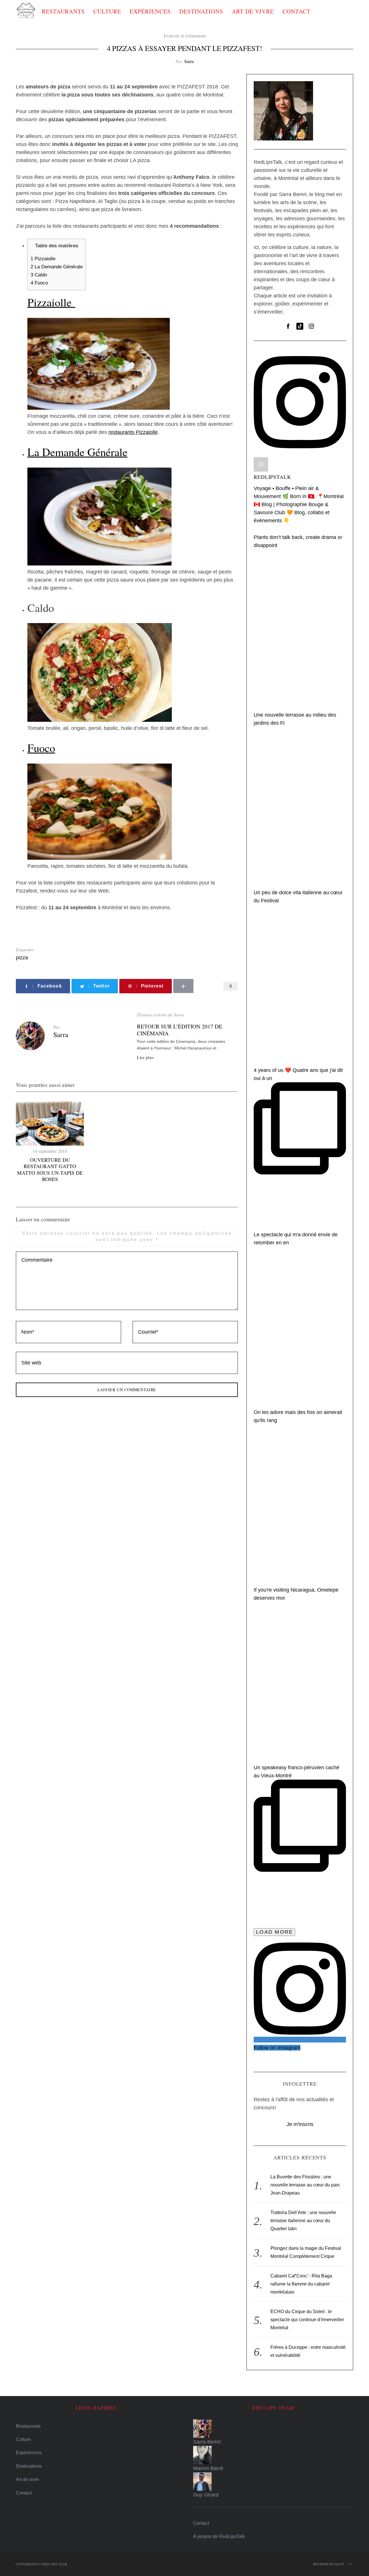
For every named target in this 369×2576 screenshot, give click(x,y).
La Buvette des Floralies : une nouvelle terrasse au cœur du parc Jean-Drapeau (305, 2185)
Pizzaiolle (44, 259)
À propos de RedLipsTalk (219, 2536)
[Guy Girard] (273, 2482)
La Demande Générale (57, 267)
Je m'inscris (300, 2124)
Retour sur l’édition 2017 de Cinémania (180, 1030)
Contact (296, 11)
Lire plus (145, 1058)
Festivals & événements (185, 36)
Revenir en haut (328, 2564)
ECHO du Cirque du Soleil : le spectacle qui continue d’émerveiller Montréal (307, 2320)
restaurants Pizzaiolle (133, 432)
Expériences (150, 11)
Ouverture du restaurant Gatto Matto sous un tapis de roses (50, 1170)
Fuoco (39, 283)
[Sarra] (273, 2429)
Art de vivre (253, 11)
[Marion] (273, 2455)
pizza (22, 958)
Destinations (201, 11)
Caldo (39, 275)
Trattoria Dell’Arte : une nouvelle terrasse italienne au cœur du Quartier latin (303, 2221)
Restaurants (63, 11)
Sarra (189, 61)
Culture (107, 11)
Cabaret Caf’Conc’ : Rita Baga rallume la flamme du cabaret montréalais (301, 2284)
